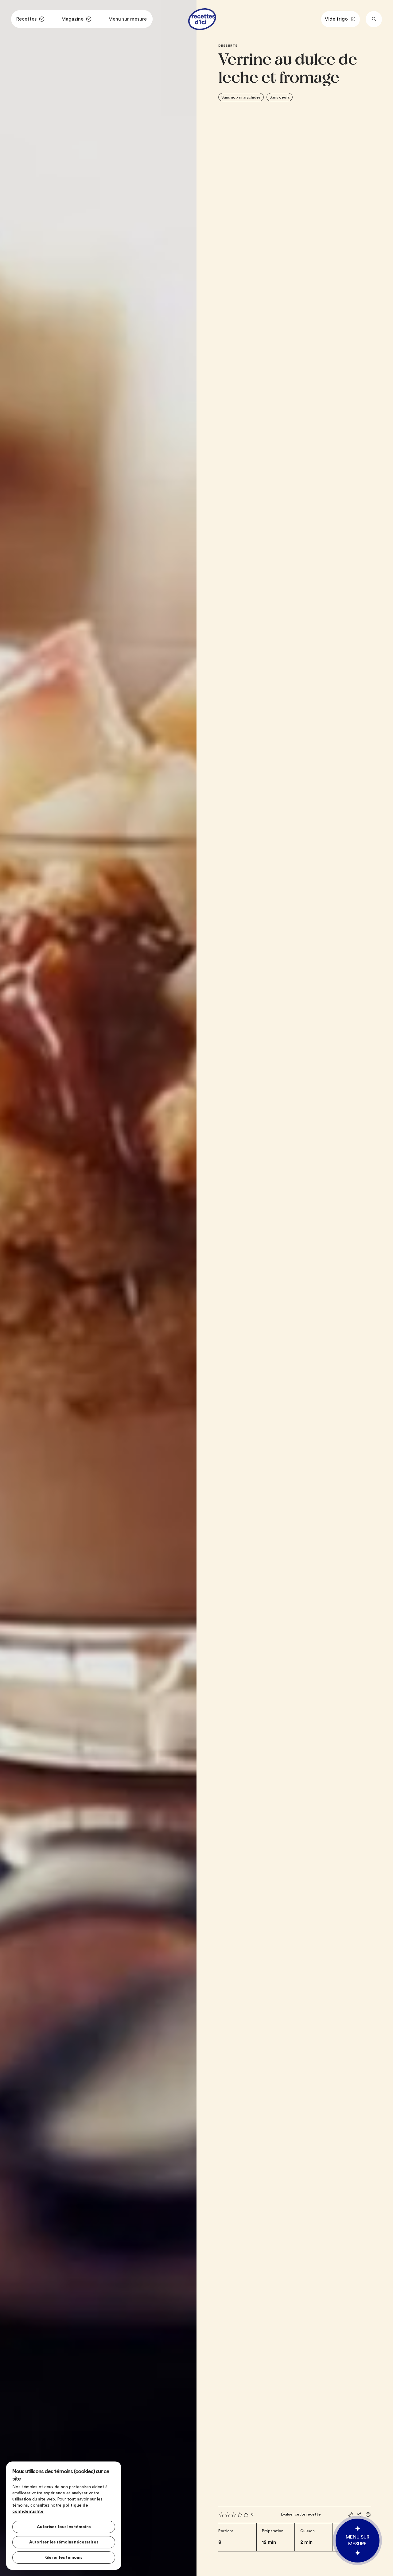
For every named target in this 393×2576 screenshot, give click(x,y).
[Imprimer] (368, 2515)
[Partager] (359, 2514)
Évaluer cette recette (301, 2514)
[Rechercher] (374, 19)
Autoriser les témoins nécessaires (64, 2542)
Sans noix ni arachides (241, 97)
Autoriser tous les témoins (64, 2527)
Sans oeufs (280, 97)
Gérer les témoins (64, 2558)
